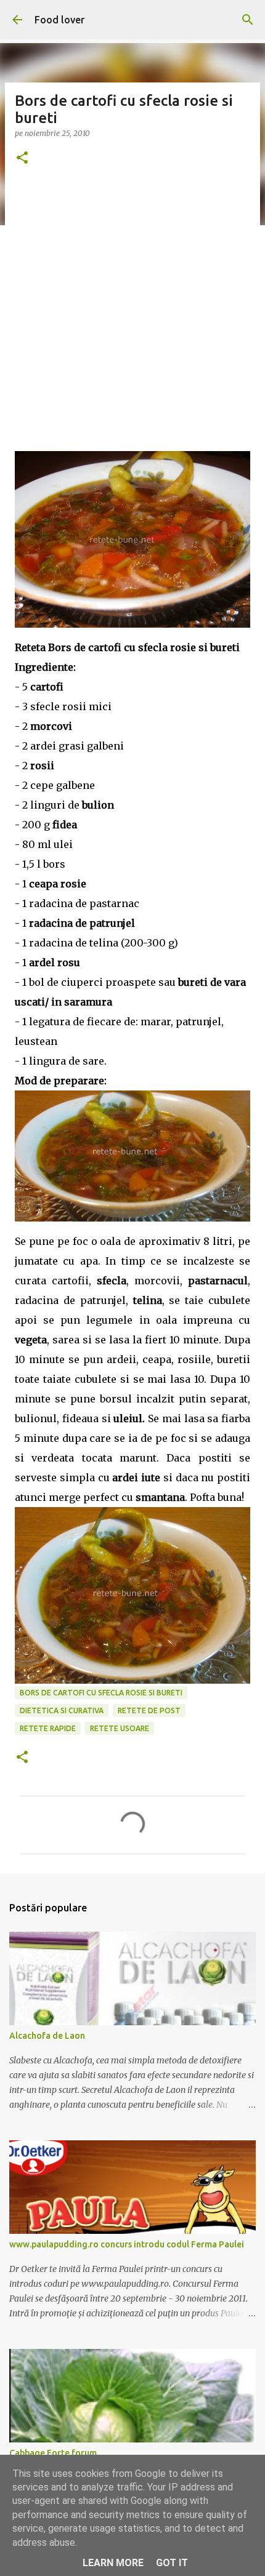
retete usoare (120, 1728)
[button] (22, 158)
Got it (172, 2563)
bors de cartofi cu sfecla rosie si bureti (101, 1693)
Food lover (59, 20)
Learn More (113, 2563)
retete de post (149, 1710)
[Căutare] (248, 20)
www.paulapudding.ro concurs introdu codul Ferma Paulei (127, 2244)
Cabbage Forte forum (53, 2453)
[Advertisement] (132, 319)
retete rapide (48, 1728)
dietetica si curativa (62, 1710)
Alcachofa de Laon (47, 2036)
